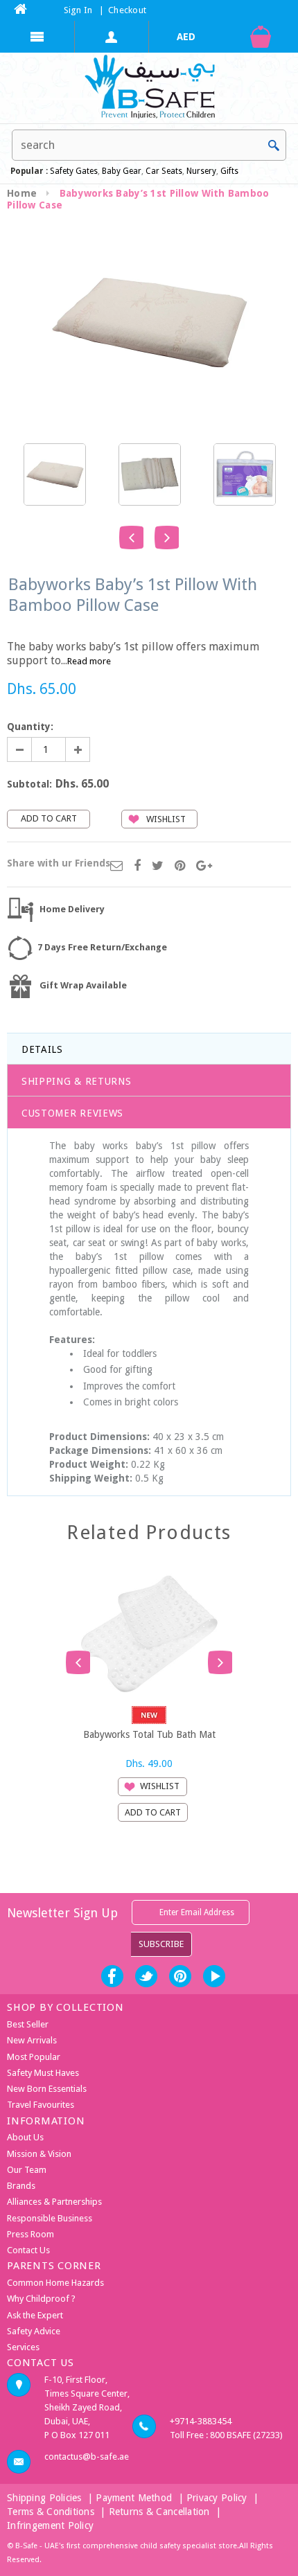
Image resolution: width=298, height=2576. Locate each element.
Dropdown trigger (112, 37)
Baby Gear (121, 171)
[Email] (116, 867)
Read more (89, 661)
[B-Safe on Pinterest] (180, 1976)
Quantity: (30, 727)
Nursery (200, 171)
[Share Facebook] (137, 867)
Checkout (127, 10)
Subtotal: (29, 784)
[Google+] (204, 867)
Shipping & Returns (77, 1081)
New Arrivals (32, 2040)
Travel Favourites (41, 2105)
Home (22, 193)
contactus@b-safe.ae (87, 2457)
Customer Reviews (72, 1113)
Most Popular (34, 2057)
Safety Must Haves (43, 2073)
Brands (21, 2186)
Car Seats (164, 171)
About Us (25, 2137)
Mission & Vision (39, 2154)
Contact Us (28, 2250)
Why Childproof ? (41, 2299)
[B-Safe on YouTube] (214, 1976)
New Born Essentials (47, 2089)
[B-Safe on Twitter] (146, 1976)
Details (42, 1049)
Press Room (30, 2234)
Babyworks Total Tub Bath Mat (149, 1734)
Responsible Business (50, 2218)
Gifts (229, 171)
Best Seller (28, 2024)
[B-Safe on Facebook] (112, 1976)
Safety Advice (34, 2331)
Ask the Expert (35, 2315)
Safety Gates (74, 171)
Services (23, 2347)
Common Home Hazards (55, 2283)
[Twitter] (158, 867)
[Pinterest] (180, 867)
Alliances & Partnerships (54, 2202)
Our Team (27, 2170)
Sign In (78, 10)
